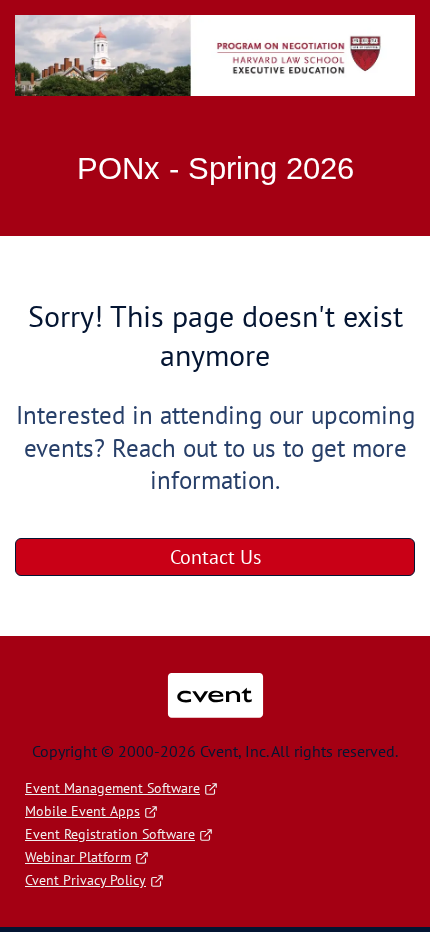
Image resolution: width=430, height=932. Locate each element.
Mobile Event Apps (82, 811)
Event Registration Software (110, 834)
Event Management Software (112, 788)
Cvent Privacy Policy (85, 880)
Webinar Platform (78, 857)
